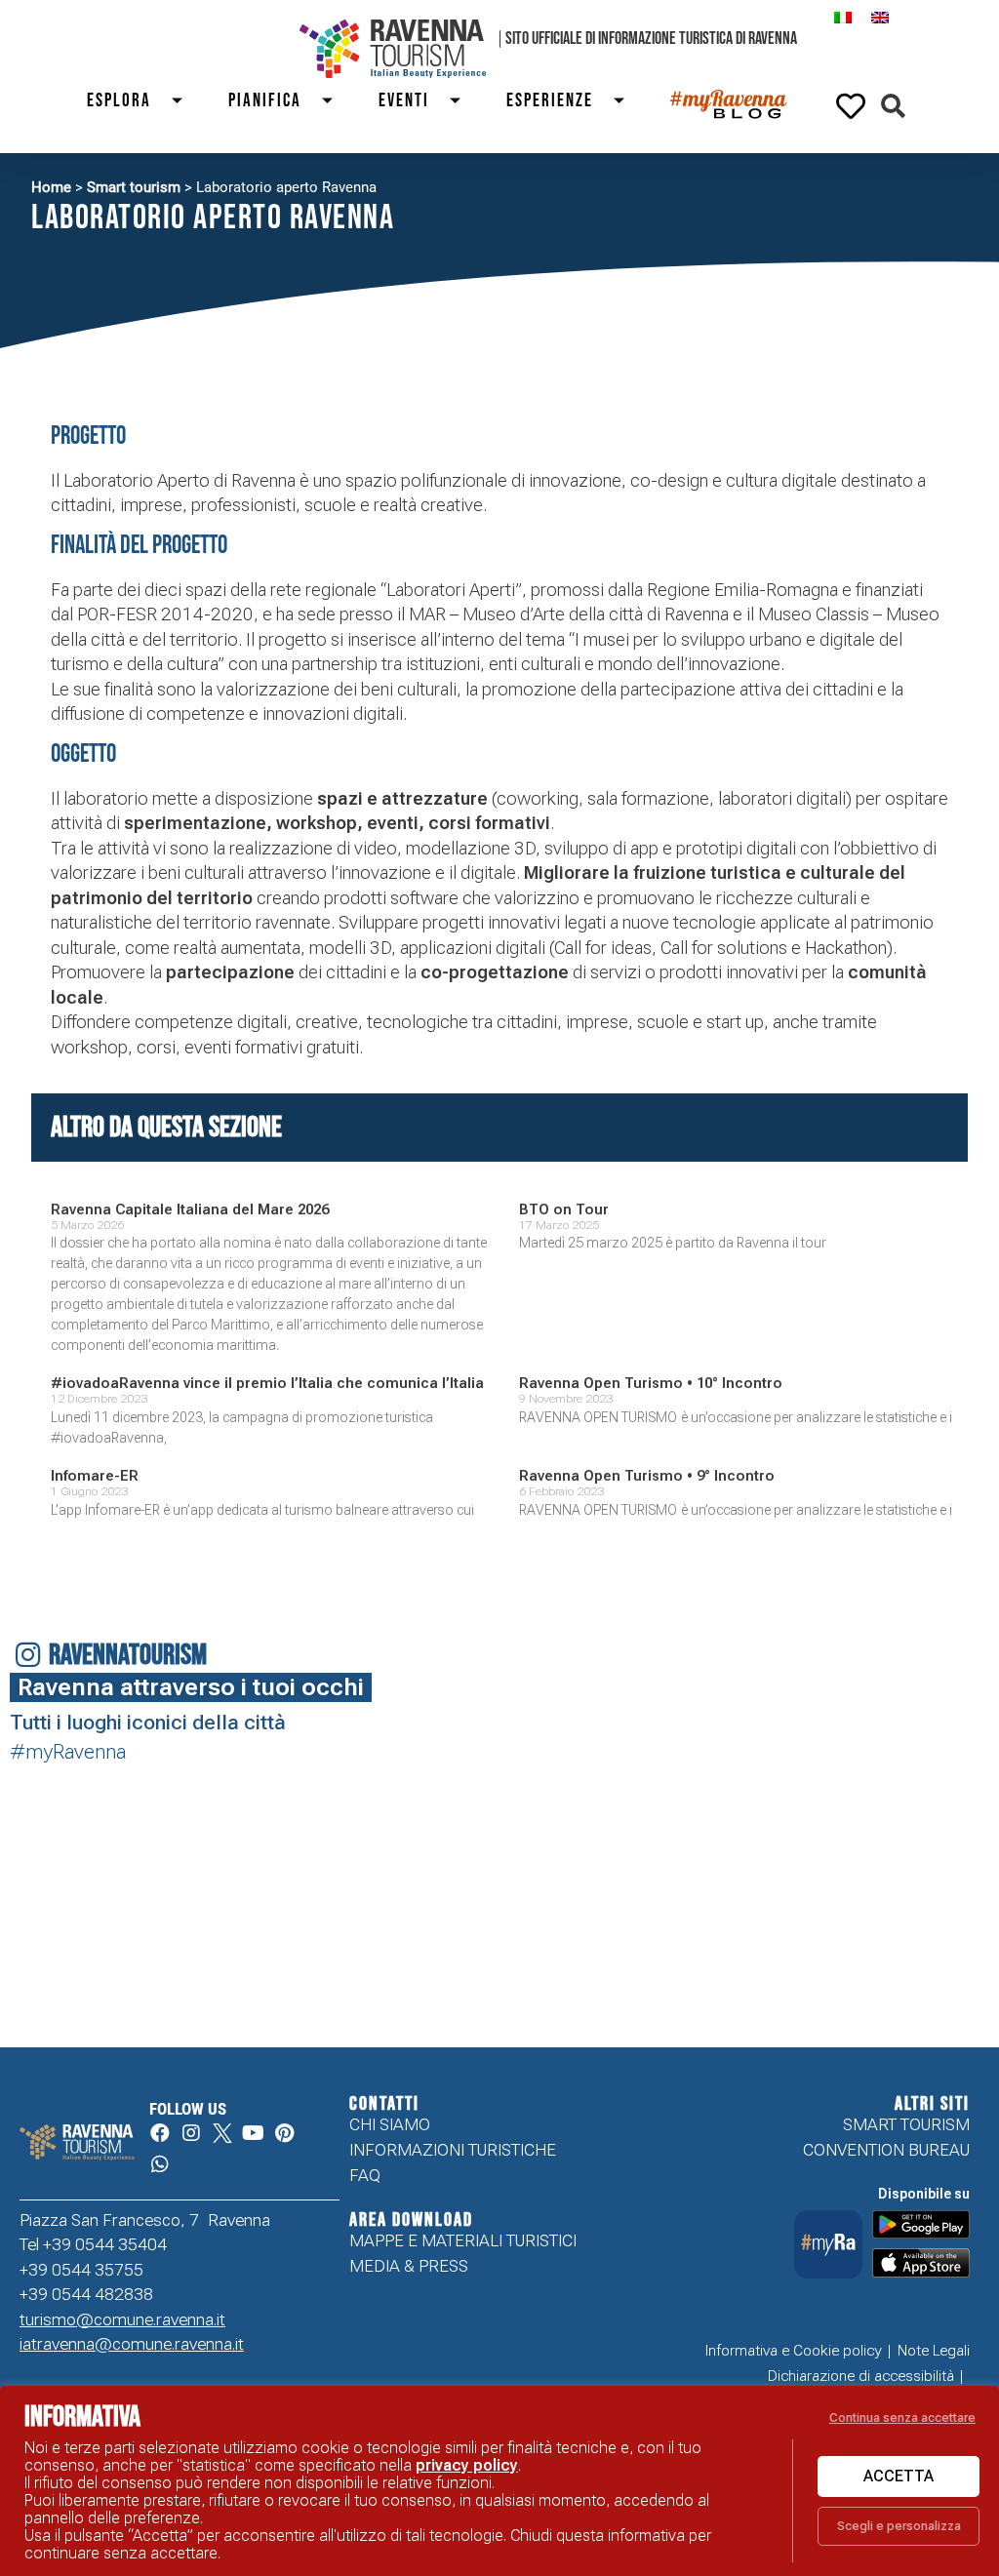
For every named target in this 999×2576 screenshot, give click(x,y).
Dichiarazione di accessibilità (861, 2376)
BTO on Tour (564, 1209)
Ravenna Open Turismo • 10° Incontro (651, 1383)
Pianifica (265, 101)
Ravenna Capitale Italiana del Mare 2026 (190, 1209)
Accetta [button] (899, 2476)
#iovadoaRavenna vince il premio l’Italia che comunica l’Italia (267, 1383)
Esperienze (550, 101)
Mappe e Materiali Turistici (463, 2240)
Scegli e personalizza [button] (899, 2526)
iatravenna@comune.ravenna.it (132, 2344)
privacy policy (467, 2465)
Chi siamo (390, 2124)
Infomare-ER (95, 1476)
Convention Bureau (886, 2150)
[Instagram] (191, 2133)
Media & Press (409, 2266)
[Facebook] (160, 2133)
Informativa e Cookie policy (794, 2351)
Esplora (119, 101)
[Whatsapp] (160, 2164)
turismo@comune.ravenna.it (122, 2319)
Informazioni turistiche (453, 2150)
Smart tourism (134, 187)
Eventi (404, 101)
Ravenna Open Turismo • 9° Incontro (647, 1476)
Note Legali (934, 2351)
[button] (893, 106)
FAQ (365, 2175)
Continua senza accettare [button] (902, 2417)
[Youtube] (254, 2133)
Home (51, 187)
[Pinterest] (285, 2133)
